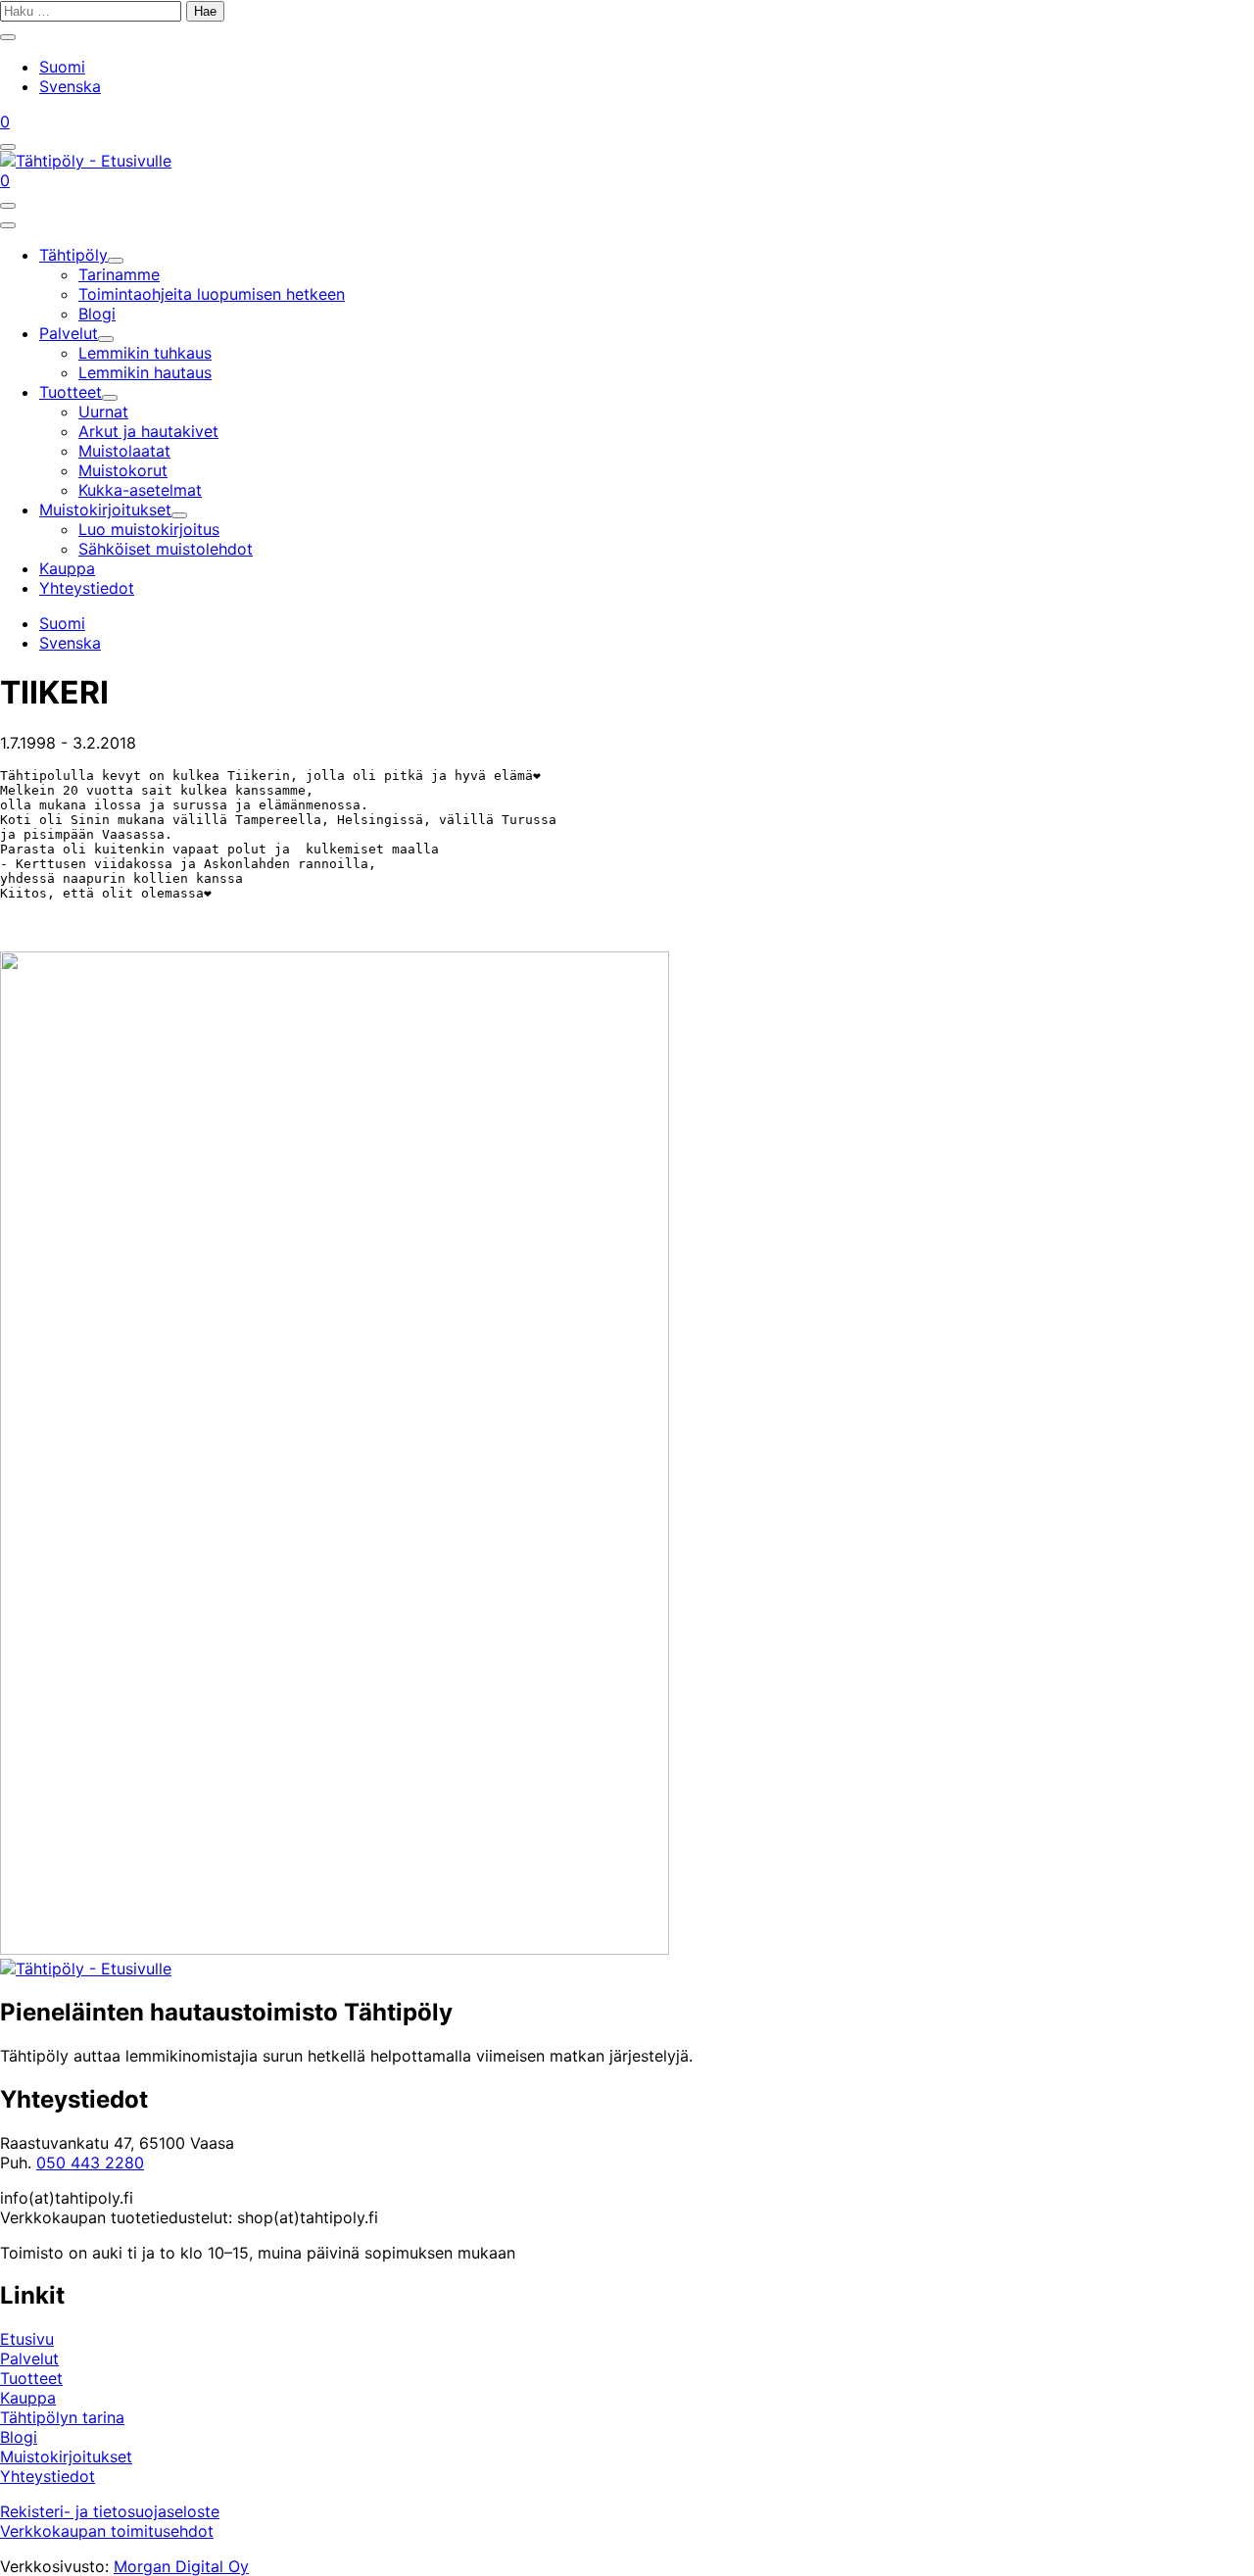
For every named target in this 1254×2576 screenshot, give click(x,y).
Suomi (62, 67)
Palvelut (29, 2358)
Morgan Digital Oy (181, 2566)
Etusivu (27, 2339)
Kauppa (28, 2398)
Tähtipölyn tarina (62, 2417)
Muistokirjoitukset (66, 2456)
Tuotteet (31, 2378)
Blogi (19, 2437)
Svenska (70, 86)
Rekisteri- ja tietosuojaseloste (110, 2511)
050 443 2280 (90, 2163)
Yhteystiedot (48, 2476)
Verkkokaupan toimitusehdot (107, 2531)
